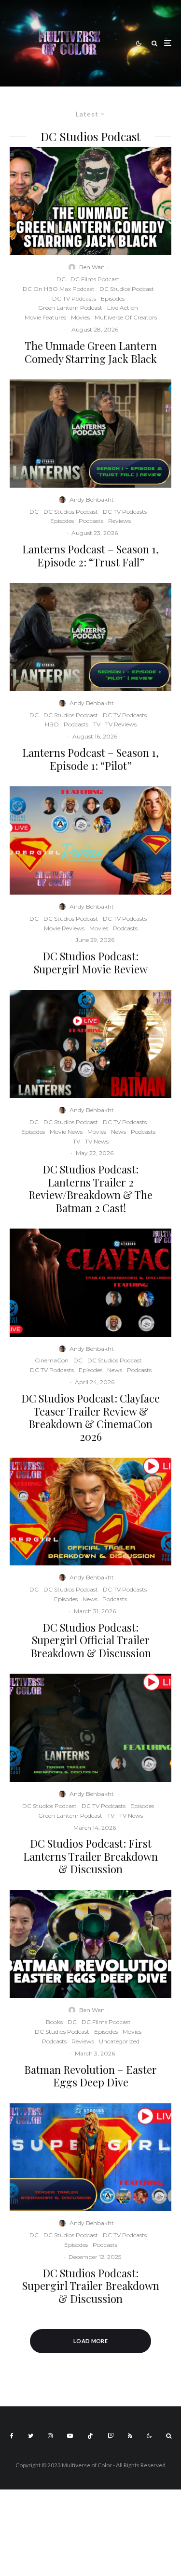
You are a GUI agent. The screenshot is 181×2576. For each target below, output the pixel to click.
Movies (80, 317)
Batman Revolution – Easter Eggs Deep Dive (90, 2076)
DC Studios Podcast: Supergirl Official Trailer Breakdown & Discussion (91, 1640)
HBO (52, 724)
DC (61, 279)
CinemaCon (52, 1360)
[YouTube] (70, 2436)
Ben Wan (92, 267)
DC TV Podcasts (74, 298)
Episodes (113, 298)
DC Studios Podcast (127, 289)
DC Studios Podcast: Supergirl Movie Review (91, 962)
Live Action (123, 308)
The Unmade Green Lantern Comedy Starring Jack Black (91, 352)
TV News (97, 1141)
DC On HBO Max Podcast (59, 289)
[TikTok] (90, 2436)
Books (54, 2022)
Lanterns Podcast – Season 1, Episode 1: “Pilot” (90, 759)
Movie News (66, 1132)
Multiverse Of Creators (126, 317)
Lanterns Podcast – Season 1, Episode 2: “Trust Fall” (90, 556)
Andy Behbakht (92, 499)
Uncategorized (119, 2041)
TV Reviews (121, 724)
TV (97, 724)
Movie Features (45, 317)
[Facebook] (12, 2436)
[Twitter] (31, 2436)
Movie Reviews (64, 928)
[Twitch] (111, 2436)
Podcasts (91, 521)
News (118, 1132)
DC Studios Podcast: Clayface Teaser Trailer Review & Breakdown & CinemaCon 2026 (90, 1418)
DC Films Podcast (95, 279)
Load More (90, 2341)
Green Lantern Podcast (70, 308)
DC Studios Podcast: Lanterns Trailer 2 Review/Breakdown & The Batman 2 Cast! (90, 1188)
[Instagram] (50, 2436)
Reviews (119, 521)
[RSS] (130, 2436)
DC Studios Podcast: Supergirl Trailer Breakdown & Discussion (91, 2286)
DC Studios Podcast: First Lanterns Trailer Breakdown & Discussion (90, 1856)
